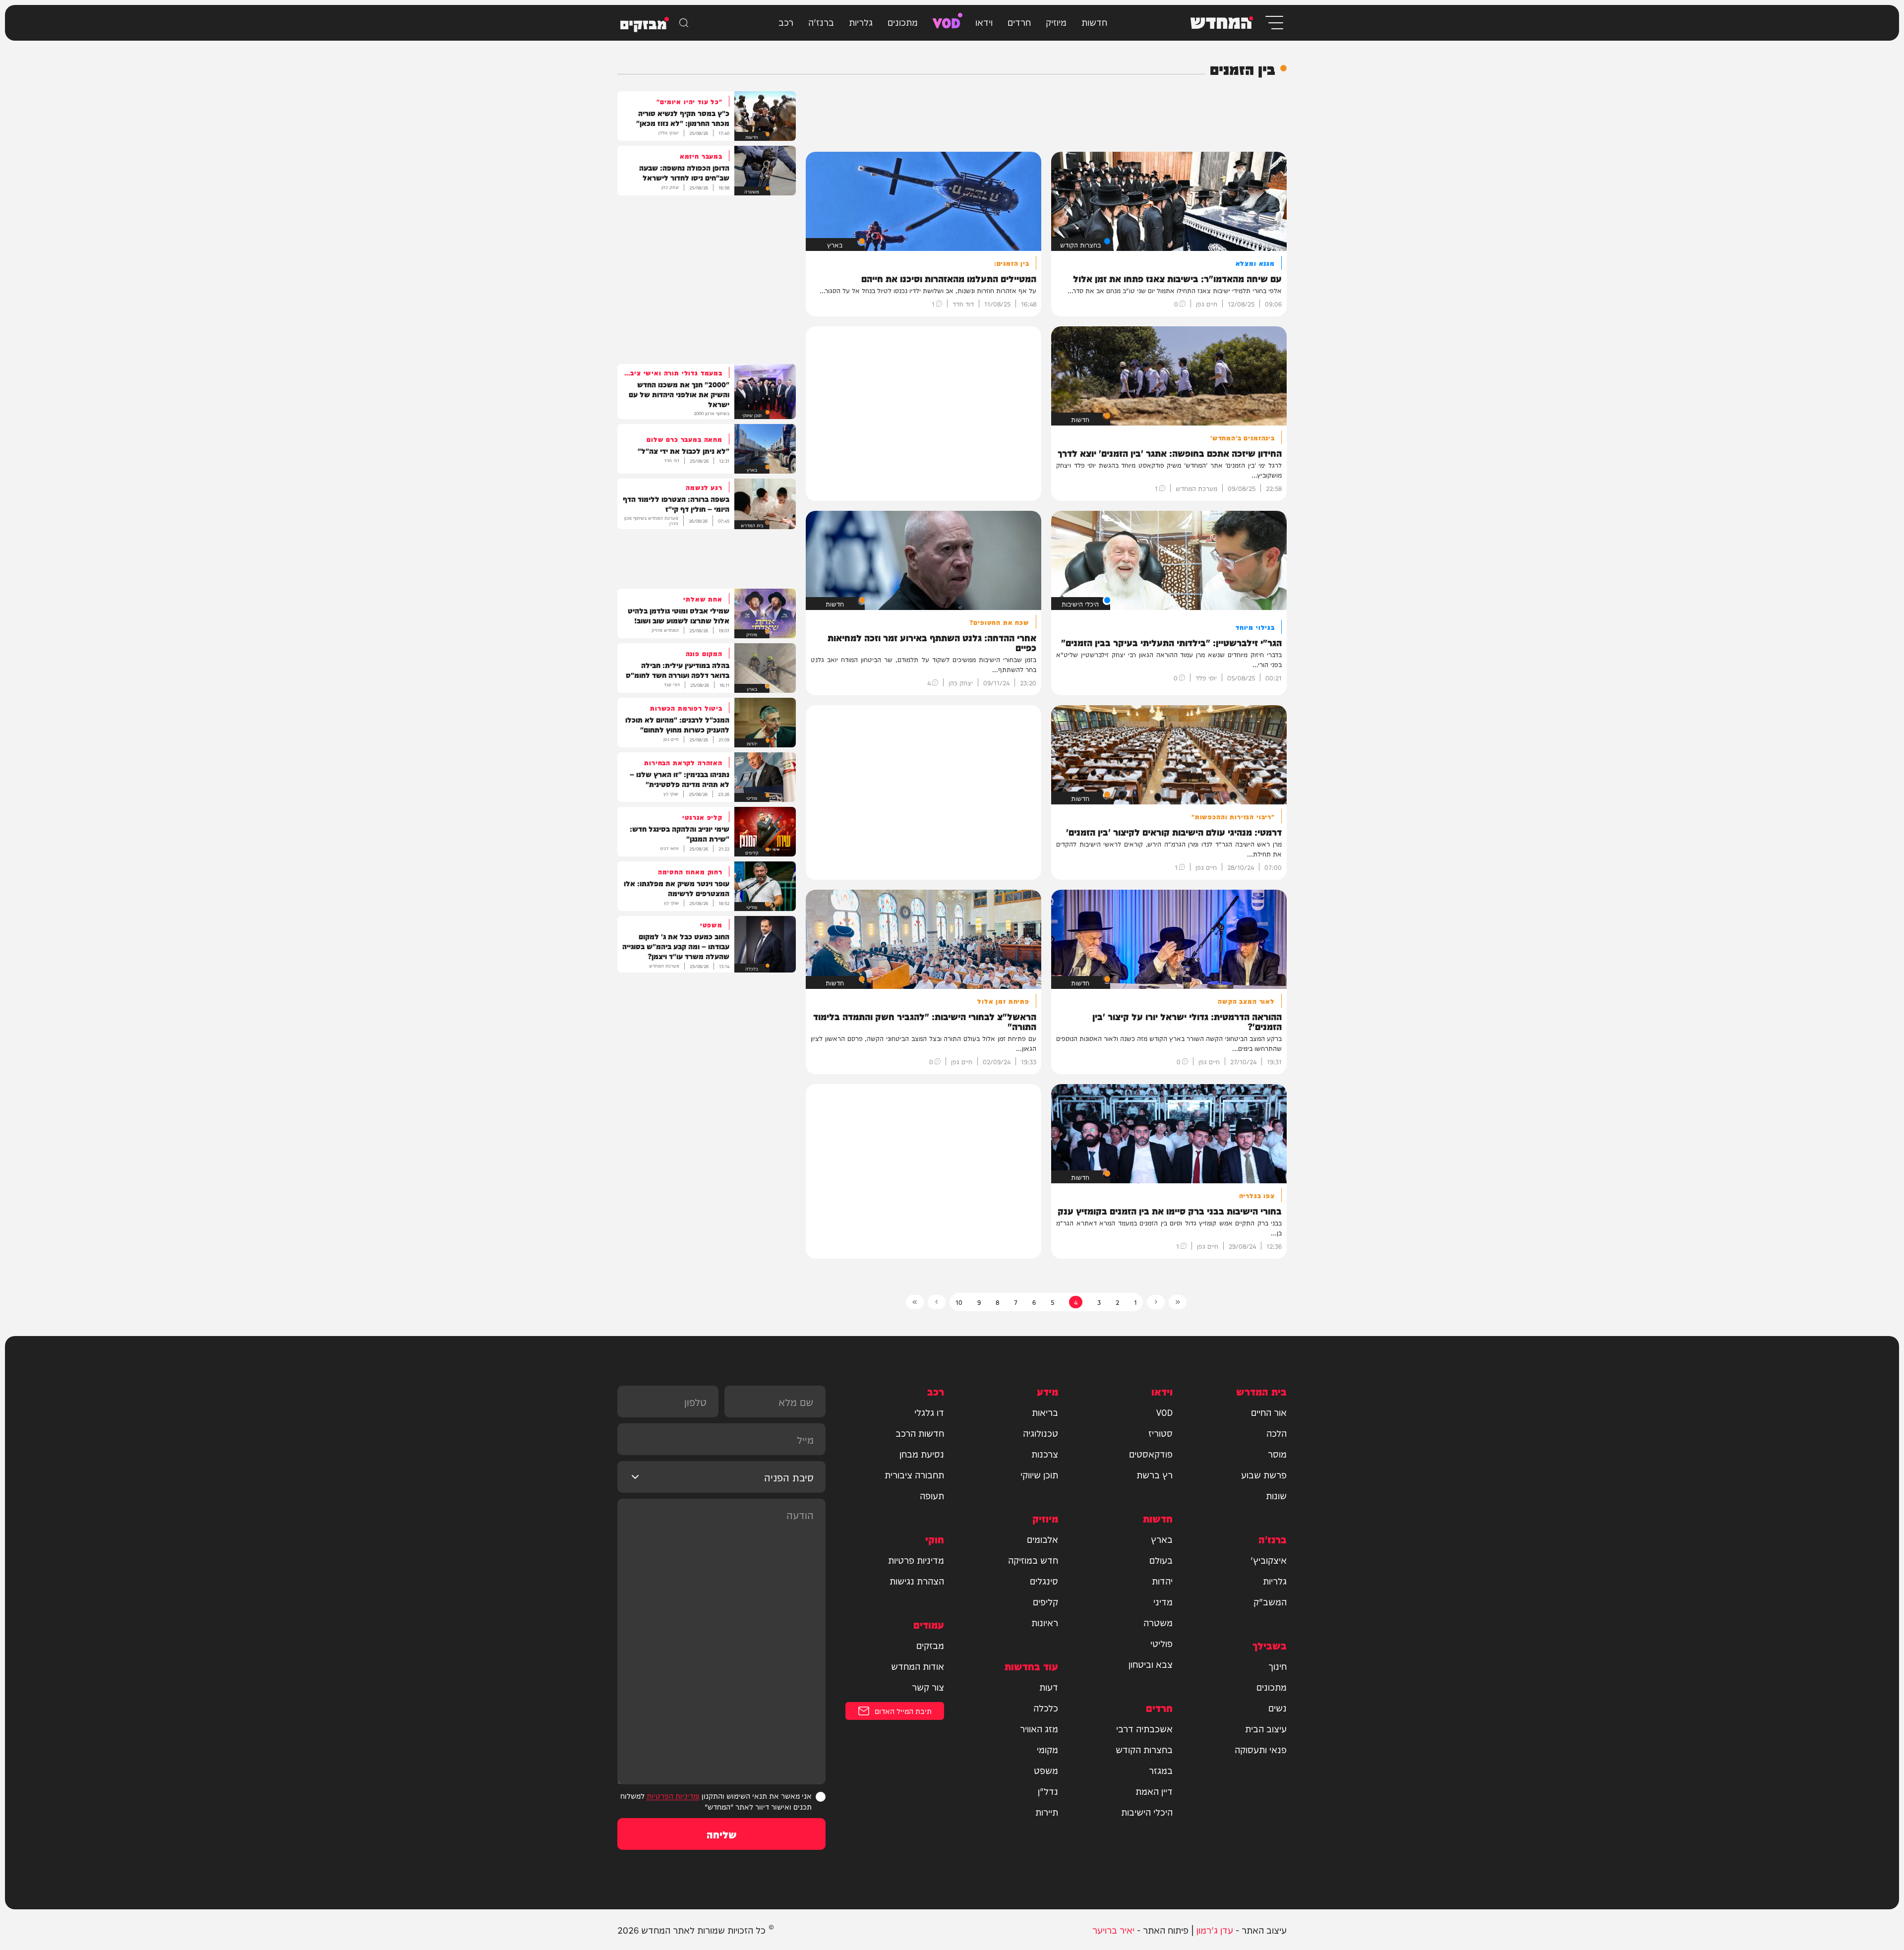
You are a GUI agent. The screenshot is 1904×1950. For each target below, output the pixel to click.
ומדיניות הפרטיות (673, 1796)
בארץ (1162, 1539)
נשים (1278, 1707)
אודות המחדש (918, 1666)
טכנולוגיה (1041, 1433)
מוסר (1277, 1454)
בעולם (1161, 1560)
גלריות (861, 22)
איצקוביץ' (1269, 1560)
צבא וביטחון (1151, 1664)
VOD (947, 22)
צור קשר (928, 1687)
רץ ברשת (1155, 1474)
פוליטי (1161, 1643)
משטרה (1158, 1622)
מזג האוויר (1039, 1728)
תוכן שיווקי (1039, 1474)
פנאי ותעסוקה (1261, 1749)
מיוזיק (1056, 22)
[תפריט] (1274, 23)
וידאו (984, 22)
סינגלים (1044, 1581)
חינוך (1278, 1666)
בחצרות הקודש (1144, 1749)
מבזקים (930, 1645)
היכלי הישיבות (1147, 1812)
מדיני (1163, 1601)
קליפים (1045, 1601)
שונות (1276, 1495)
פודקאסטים (1151, 1454)
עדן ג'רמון (1215, 1929)
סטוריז (1160, 1433)
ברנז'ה (821, 22)
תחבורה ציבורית (914, 1474)
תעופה (932, 1495)
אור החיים (1269, 1412)
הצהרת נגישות (917, 1581)
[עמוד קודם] (1156, 1302)
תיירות (1047, 1812)
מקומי (1047, 1749)
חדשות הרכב (920, 1433)
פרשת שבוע (1264, 1474)
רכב (786, 22)
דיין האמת (1154, 1791)
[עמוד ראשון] (1178, 1302)
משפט (1046, 1770)
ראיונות (1045, 1622)
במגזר (1161, 1770)
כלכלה (1046, 1707)
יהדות (1162, 1581)
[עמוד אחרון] (915, 1302)
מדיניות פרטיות (916, 1560)
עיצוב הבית (1266, 1728)
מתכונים (903, 22)
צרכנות (1045, 1454)
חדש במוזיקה (1033, 1560)
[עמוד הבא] (937, 1302)
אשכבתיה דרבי (1144, 1728)
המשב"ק (1270, 1601)
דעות (1049, 1687)
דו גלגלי (929, 1412)
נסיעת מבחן (922, 1454)
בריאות (1045, 1412)
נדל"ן (1048, 1791)
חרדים (1019, 22)
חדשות (1094, 22)
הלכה (1277, 1433)
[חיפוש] (684, 23)
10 (959, 1302)
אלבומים (1042, 1539)
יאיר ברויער (1113, 1929)
